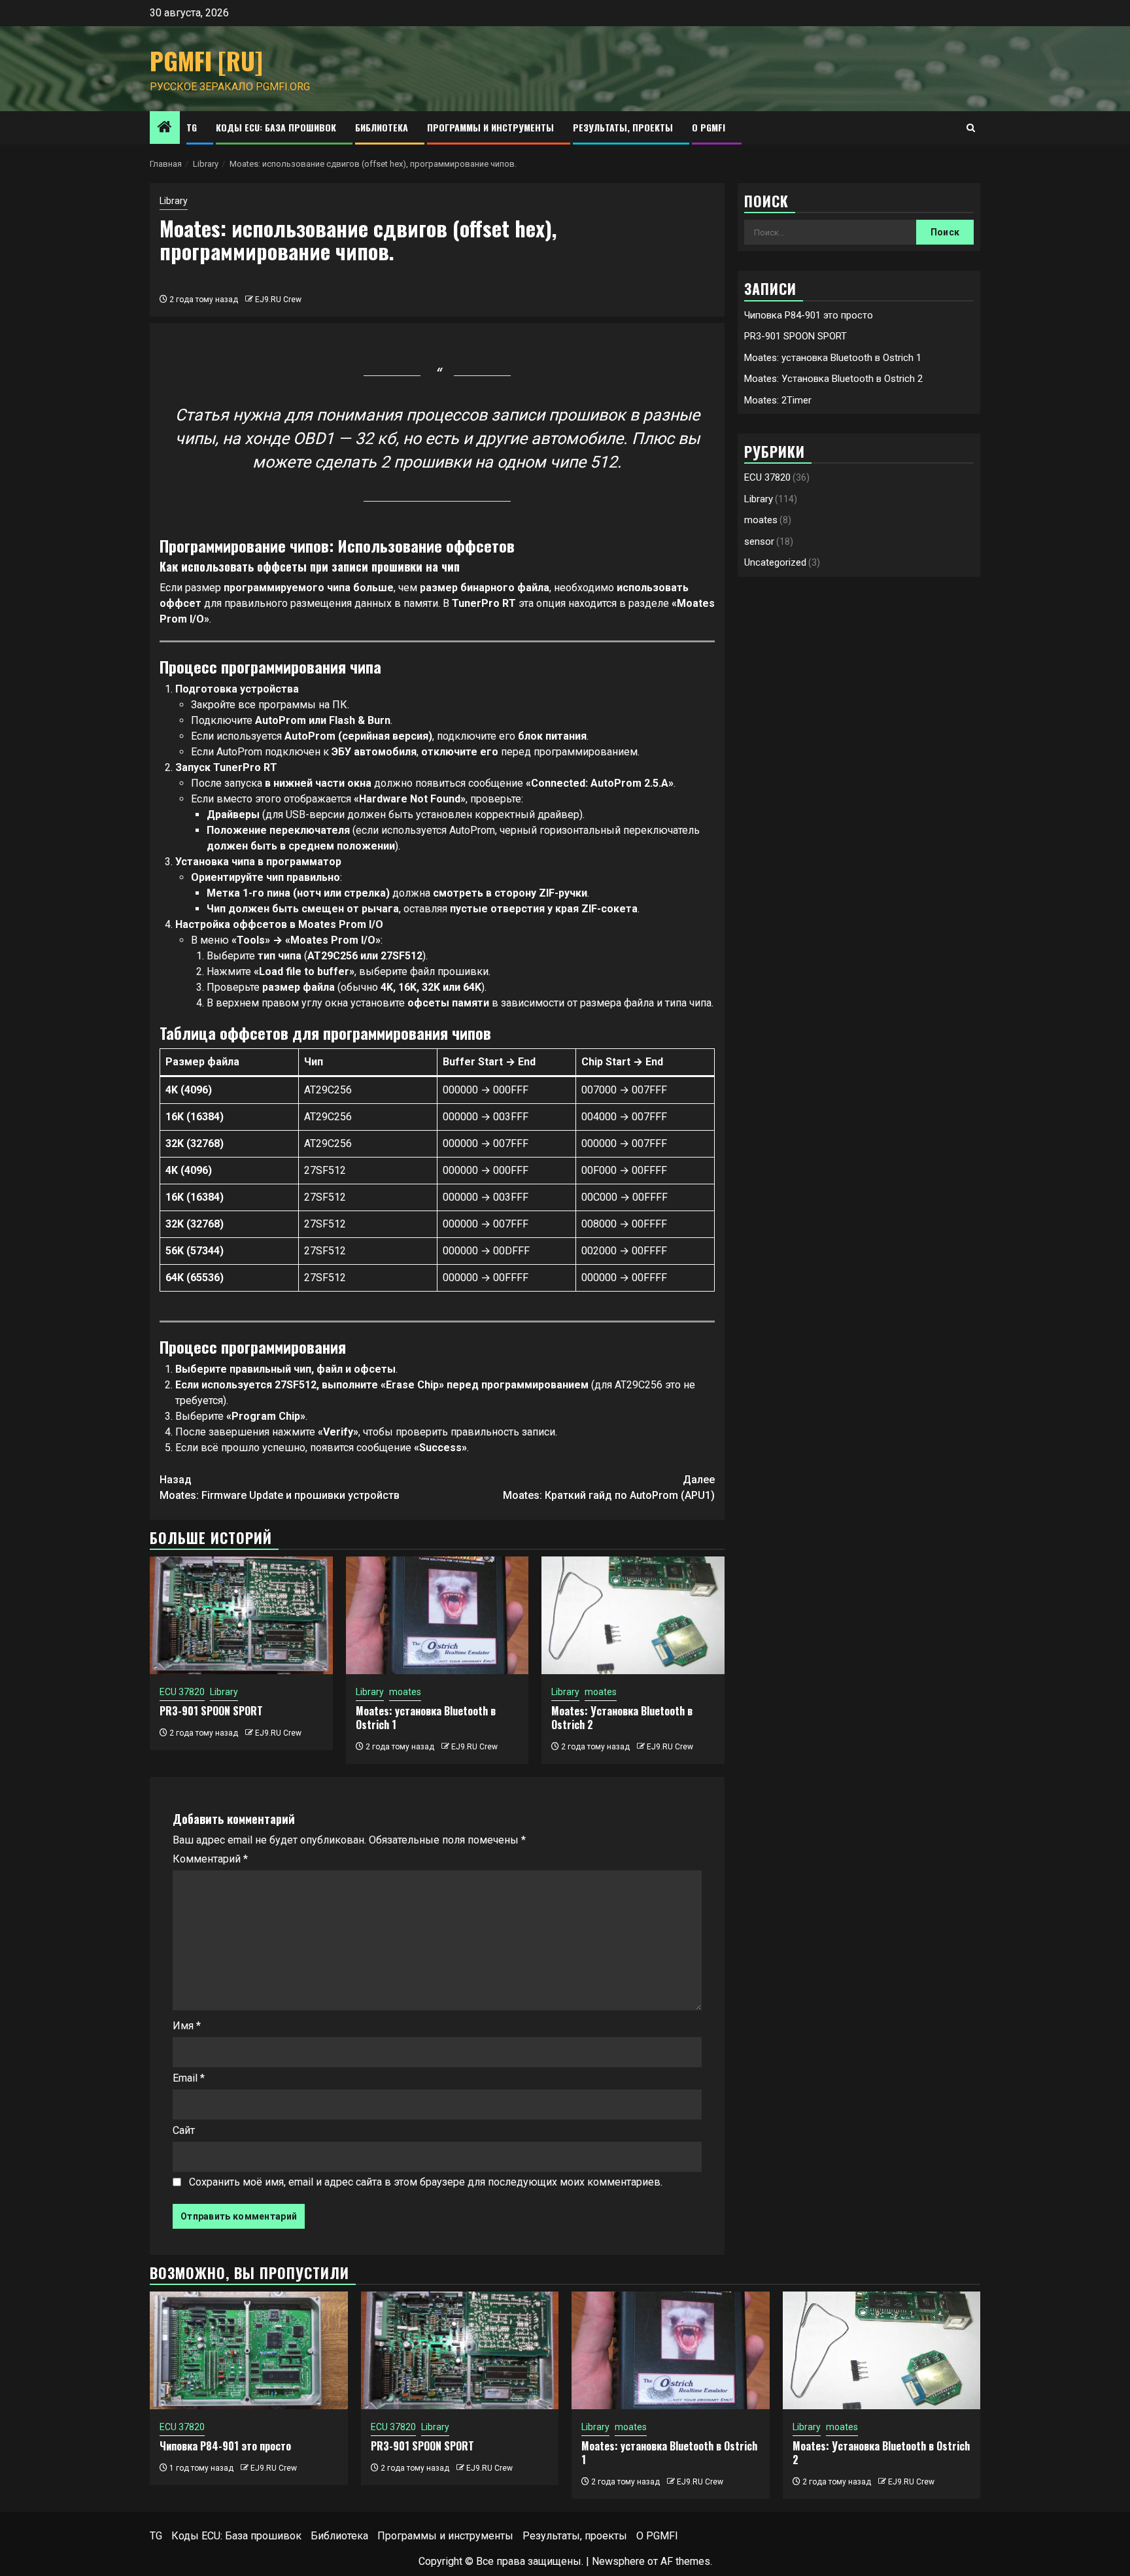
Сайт (184, 2130)
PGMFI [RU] (206, 60)
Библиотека (382, 127)
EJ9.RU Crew (278, 300)
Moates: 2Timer (778, 400)
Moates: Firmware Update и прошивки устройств (280, 1487)
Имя (187, 2026)
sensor (759, 541)
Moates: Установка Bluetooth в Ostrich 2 (622, 1718)
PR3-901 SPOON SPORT (211, 1711)
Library (174, 201)
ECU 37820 (182, 1692)
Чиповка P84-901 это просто (809, 315)
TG (192, 127)
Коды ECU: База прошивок (276, 127)
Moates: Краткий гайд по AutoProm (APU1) (609, 1487)
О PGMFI (709, 127)
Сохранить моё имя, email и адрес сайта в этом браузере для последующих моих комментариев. (426, 2182)
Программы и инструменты (490, 127)
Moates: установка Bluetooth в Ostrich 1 (426, 1718)
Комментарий (210, 1859)
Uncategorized (775, 562)
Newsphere (618, 2561)
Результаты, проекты (623, 127)
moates (405, 1692)
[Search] (971, 128)
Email (189, 2078)
